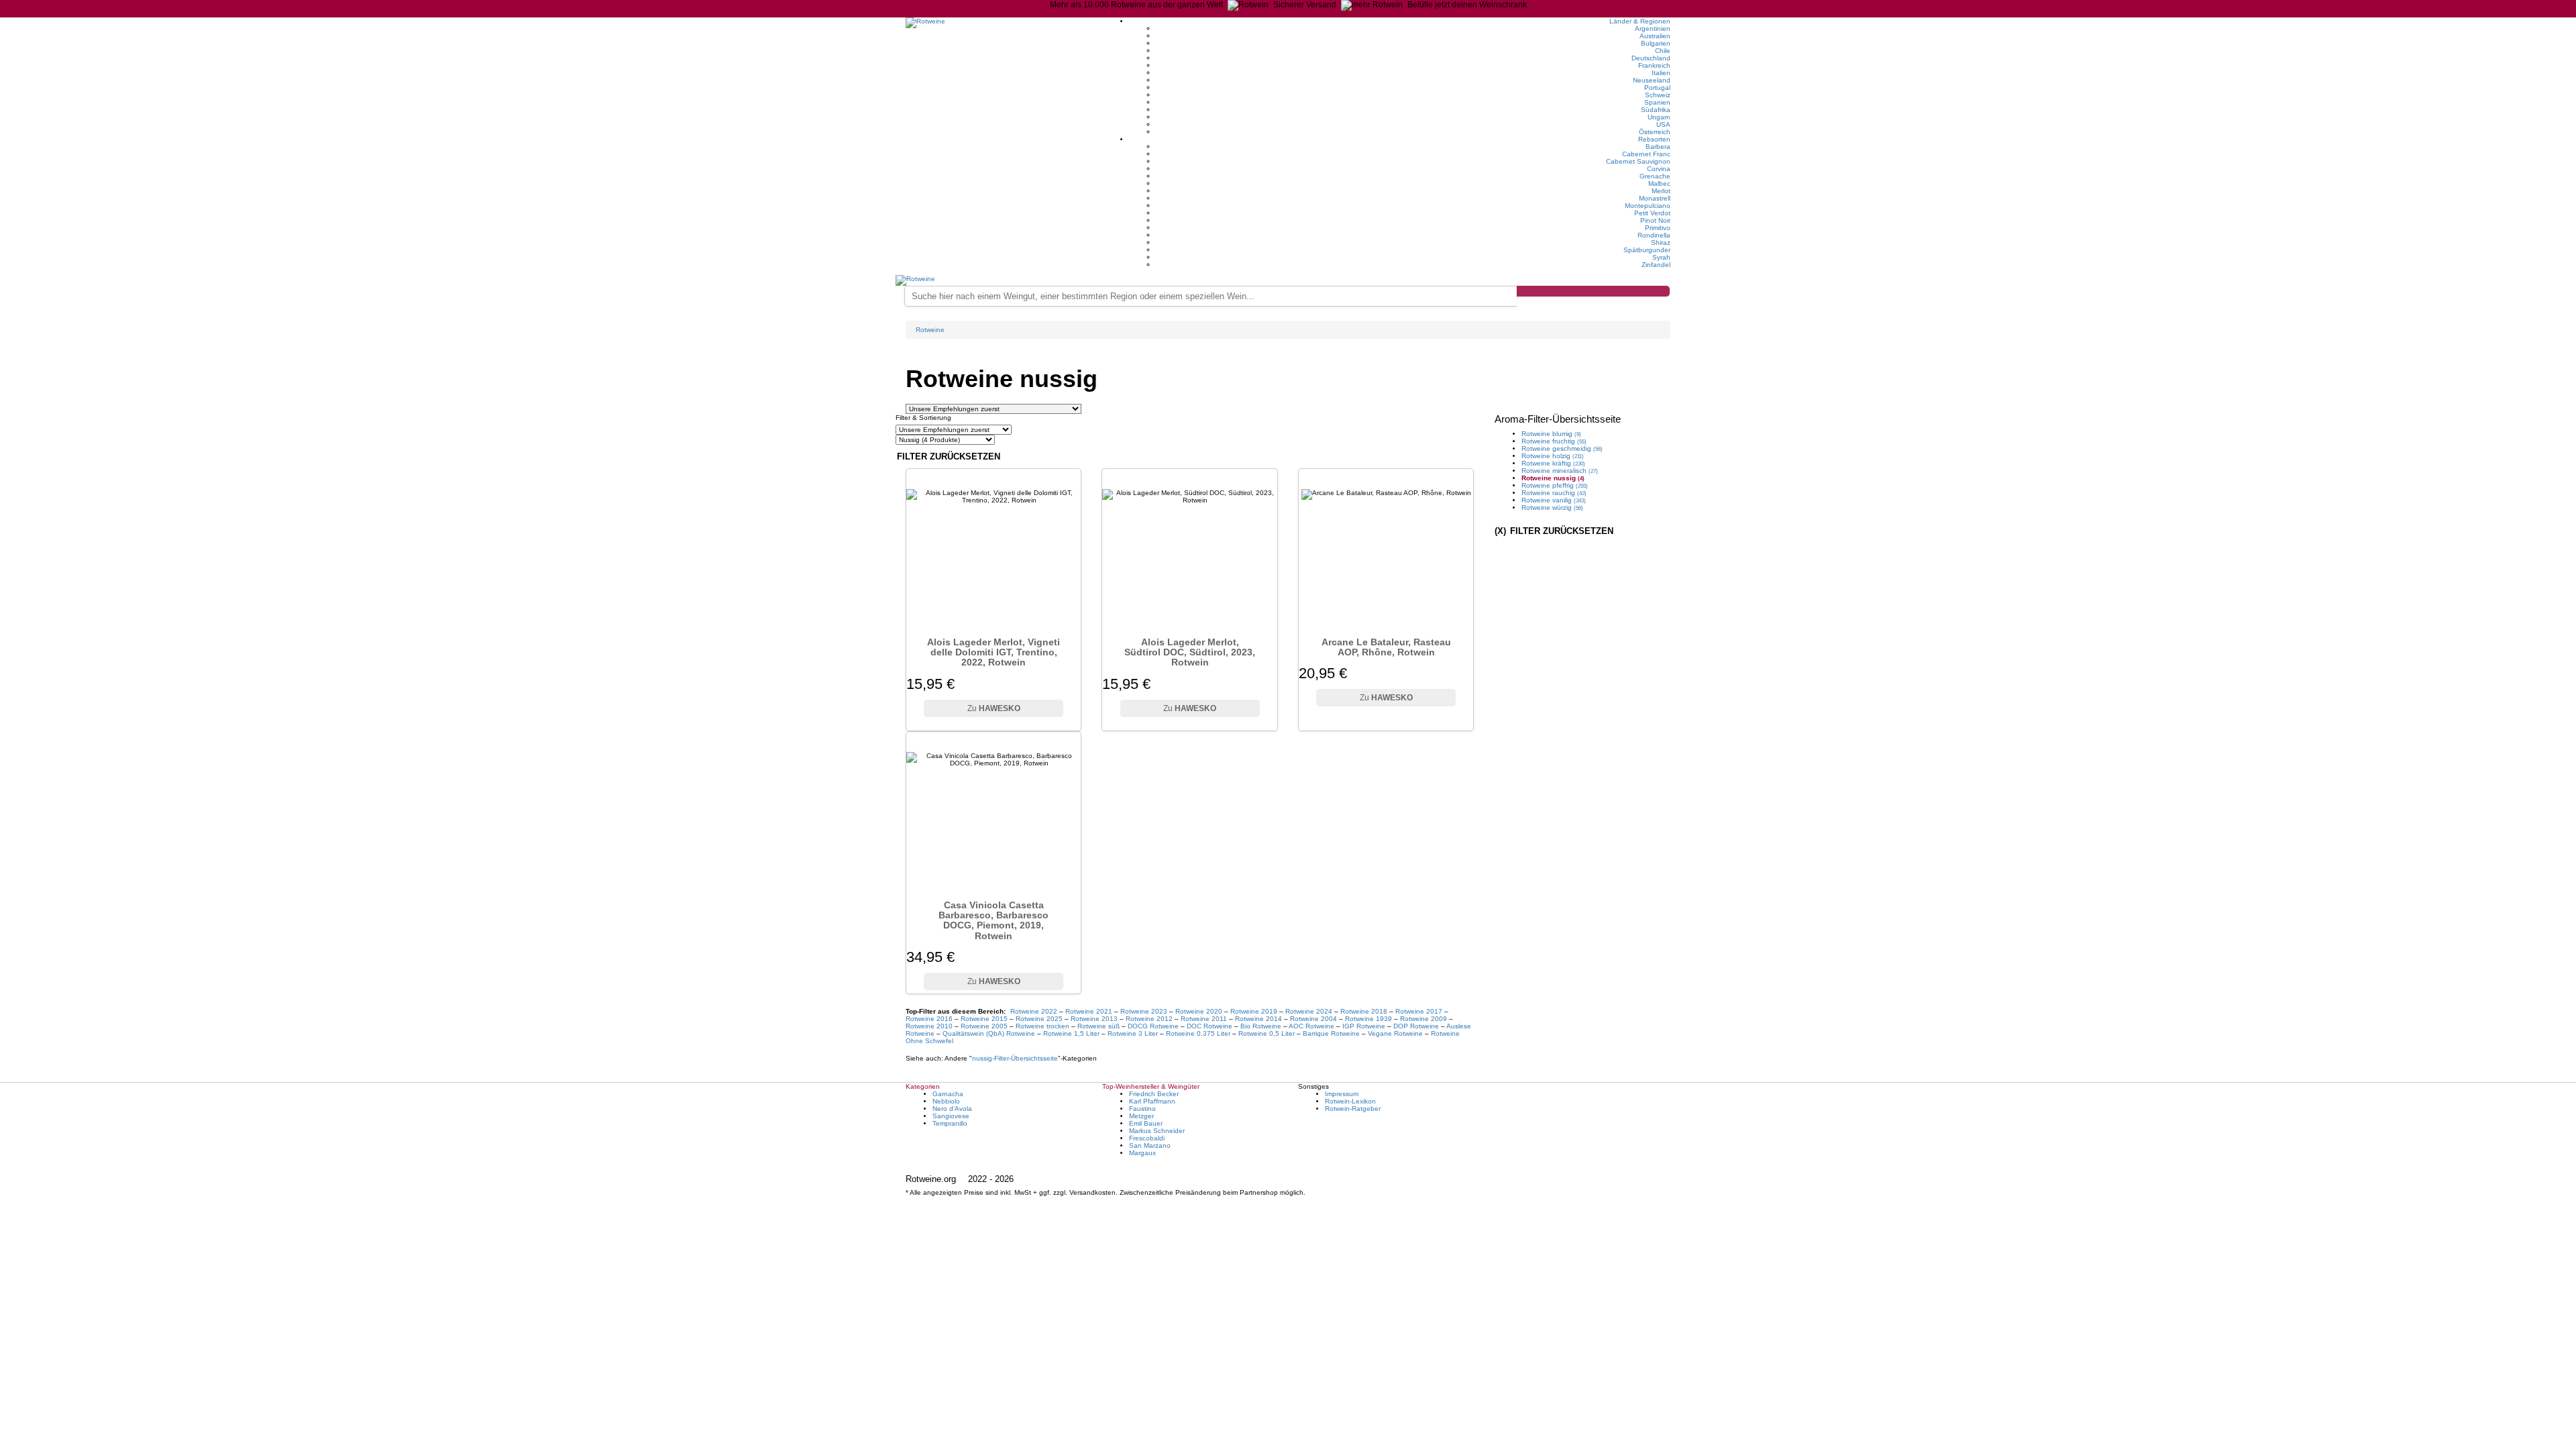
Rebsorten (1654, 139)
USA (1663, 124)
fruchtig (1554, 441)
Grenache (1655, 176)
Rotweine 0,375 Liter (1198, 1033)
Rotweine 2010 (929, 1026)
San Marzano (1150, 1145)
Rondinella (1654, 235)
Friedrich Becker (1154, 1094)
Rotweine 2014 (1258, 1019)
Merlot (1661, 191)
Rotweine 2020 (1199, 1011)
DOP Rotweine (1416, 1026)
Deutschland (1651, 58)
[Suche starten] (1593, 291)
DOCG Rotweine (1153, 1026)
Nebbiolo (946, 1101)
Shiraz (1661, 243)
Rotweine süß (1098, 1026)
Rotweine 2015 (984, 1019)
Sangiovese (951, 1116)
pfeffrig (1555, 485)
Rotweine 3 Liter (1133, 1033)
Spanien (1657, 102)
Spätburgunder (1647, 250)
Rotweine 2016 (929, 1019)
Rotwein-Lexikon (1350, 1101)
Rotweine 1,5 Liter (1071, 1033)
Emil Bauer (1146, 1123)
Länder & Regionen (1640, 21)
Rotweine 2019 (1254, 1011)
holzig (1553, 456)
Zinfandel (1656, 265)
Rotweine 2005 (984, 1026)
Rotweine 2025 (1039, 1019)
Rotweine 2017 (1419, 1011)
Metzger (1141, 1116)
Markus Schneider (1157, 1131)
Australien (1655, 36)
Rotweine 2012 (1149, 1019)
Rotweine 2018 (1364, 1011)
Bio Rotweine (1261, 1026)
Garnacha (948, 1094)
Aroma (1558, 419)
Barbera (1658, 147)
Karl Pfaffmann (1152, 1101)
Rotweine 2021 (1089, 1011)
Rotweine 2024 (1309, 1011)
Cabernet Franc (1646, 154)
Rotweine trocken (1042, 1026)
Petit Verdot (1652, 213)
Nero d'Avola (952, 1109)
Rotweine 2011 (1204, 1019)
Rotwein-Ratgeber (1353, 1109)
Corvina (1659, 169)
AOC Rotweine (1311, 1026)
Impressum (1342, 1094)
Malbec (1659, 183)
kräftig (1553, 463)
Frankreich (1654, 65)
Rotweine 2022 (1034, 1011)
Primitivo (1658, 228)
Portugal (1657, 88)
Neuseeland (1652, 80)
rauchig (1554, 493)
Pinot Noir (1655, 220)
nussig (1015, 1058)
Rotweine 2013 (1094, 1019)
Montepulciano (1648, 206)
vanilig (1554, 500)
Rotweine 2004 (1313, 1019)
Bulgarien (1656, 43)
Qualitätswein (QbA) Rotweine (989, 1033)
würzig (1552, 507)
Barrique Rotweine (1331, 1033)
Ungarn (1659, 117)
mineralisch (1560, 471)
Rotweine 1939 (1368, 1019)
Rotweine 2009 (1424, 1019)
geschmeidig (1562, 448)
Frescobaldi (1147, 1138)
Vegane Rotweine (1395, 1033)
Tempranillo (950, 1123)
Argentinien (1653, 29)
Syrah (1661, 257)
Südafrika (1656, 110)
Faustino (1142, 1109)
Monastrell (1655, 198)
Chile (1663, 51)
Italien (1661, 73)
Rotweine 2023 (1144, 1011)
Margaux (1142, 1153)
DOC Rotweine (1210, 1026)
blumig (1551, 434)
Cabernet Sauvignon (1638, 161)
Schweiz (1658, 95)
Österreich (1655, 132)
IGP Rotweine (1364, 1026)
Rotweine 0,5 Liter (1267, 1033)
